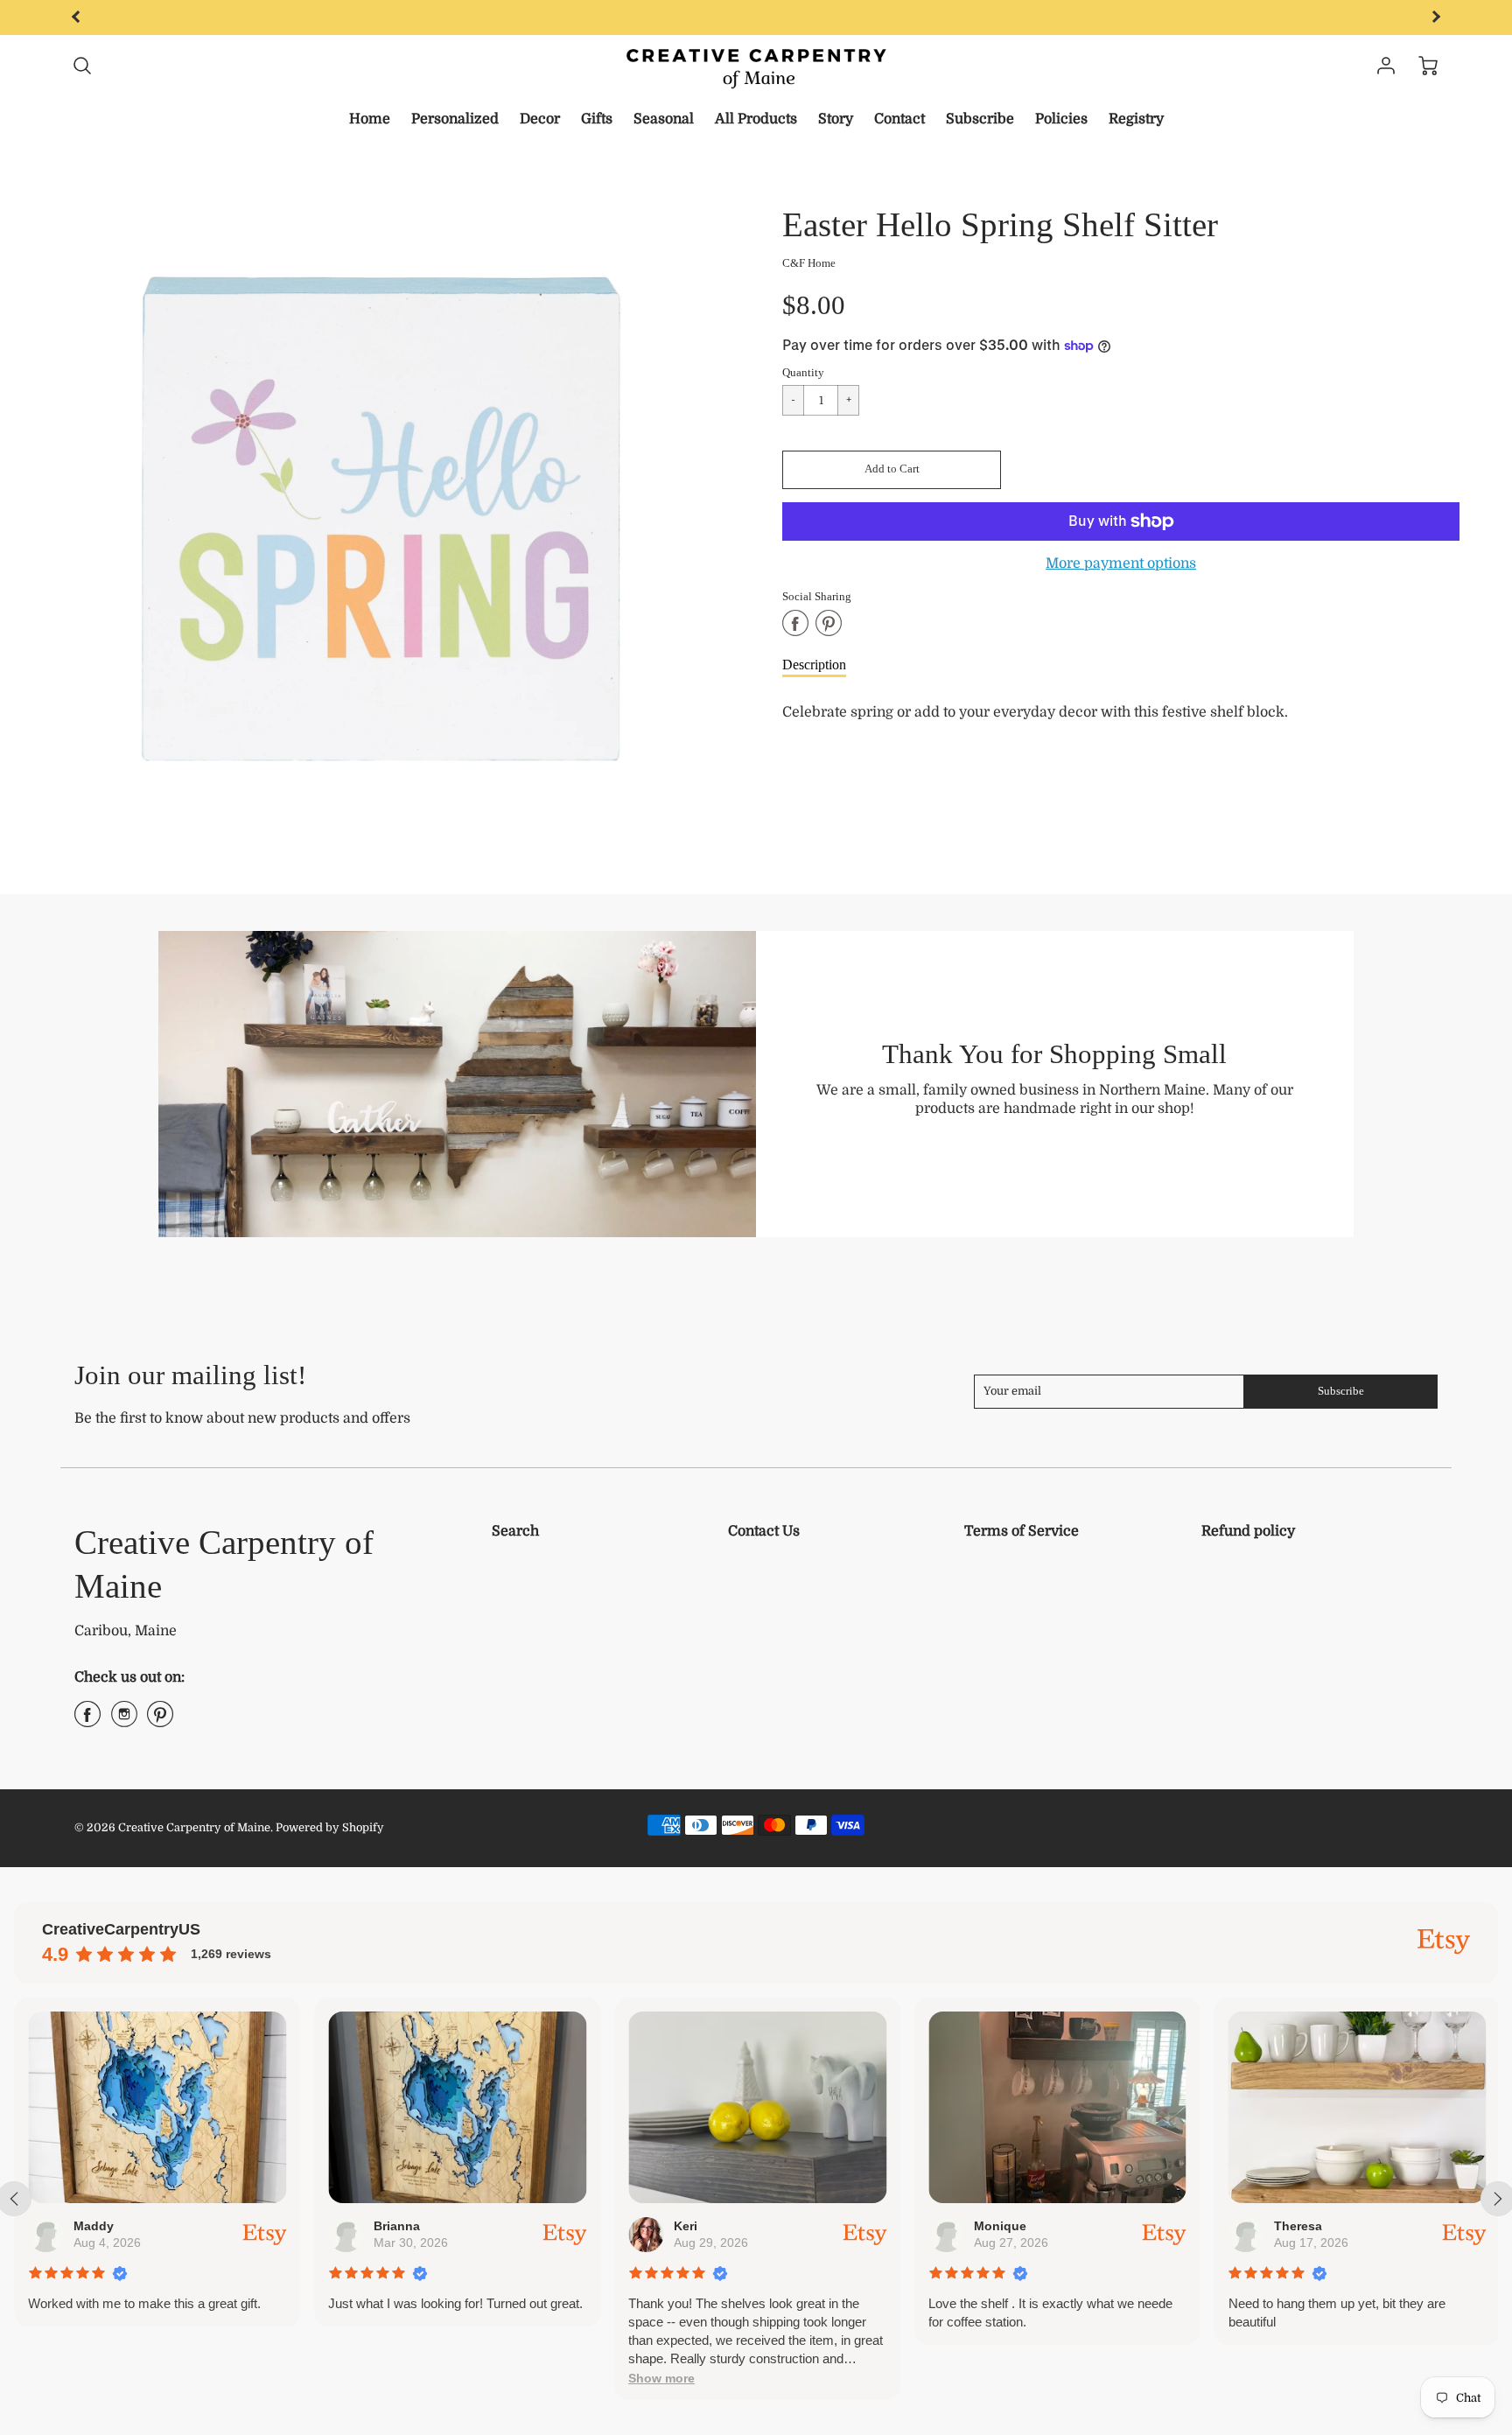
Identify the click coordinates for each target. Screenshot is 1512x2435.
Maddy (94, 2226)
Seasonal (664, 119)
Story (836, 119)
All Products (756, 119)
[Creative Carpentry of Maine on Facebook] (87, 1721)
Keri (686, 2226)
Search (515, 1531)
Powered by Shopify (330, 1827)
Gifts (597, 119)
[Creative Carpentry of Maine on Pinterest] (160, 1721)
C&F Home (809, 263)
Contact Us (764, 1531)
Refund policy (1248, 1531)
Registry (1136, 119)
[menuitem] (370, 119)
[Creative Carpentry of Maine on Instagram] (124, 1721)
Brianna (397, 2226)
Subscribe (980, 119)
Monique (1000, 2226)
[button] (892, 470)
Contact (899, 119)
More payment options (1121, 563)
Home (370, 119)
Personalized (455, 119)
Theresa (1297, 2226)
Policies (1061, 119)
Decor (540, 119)
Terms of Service (1022, 1531)
